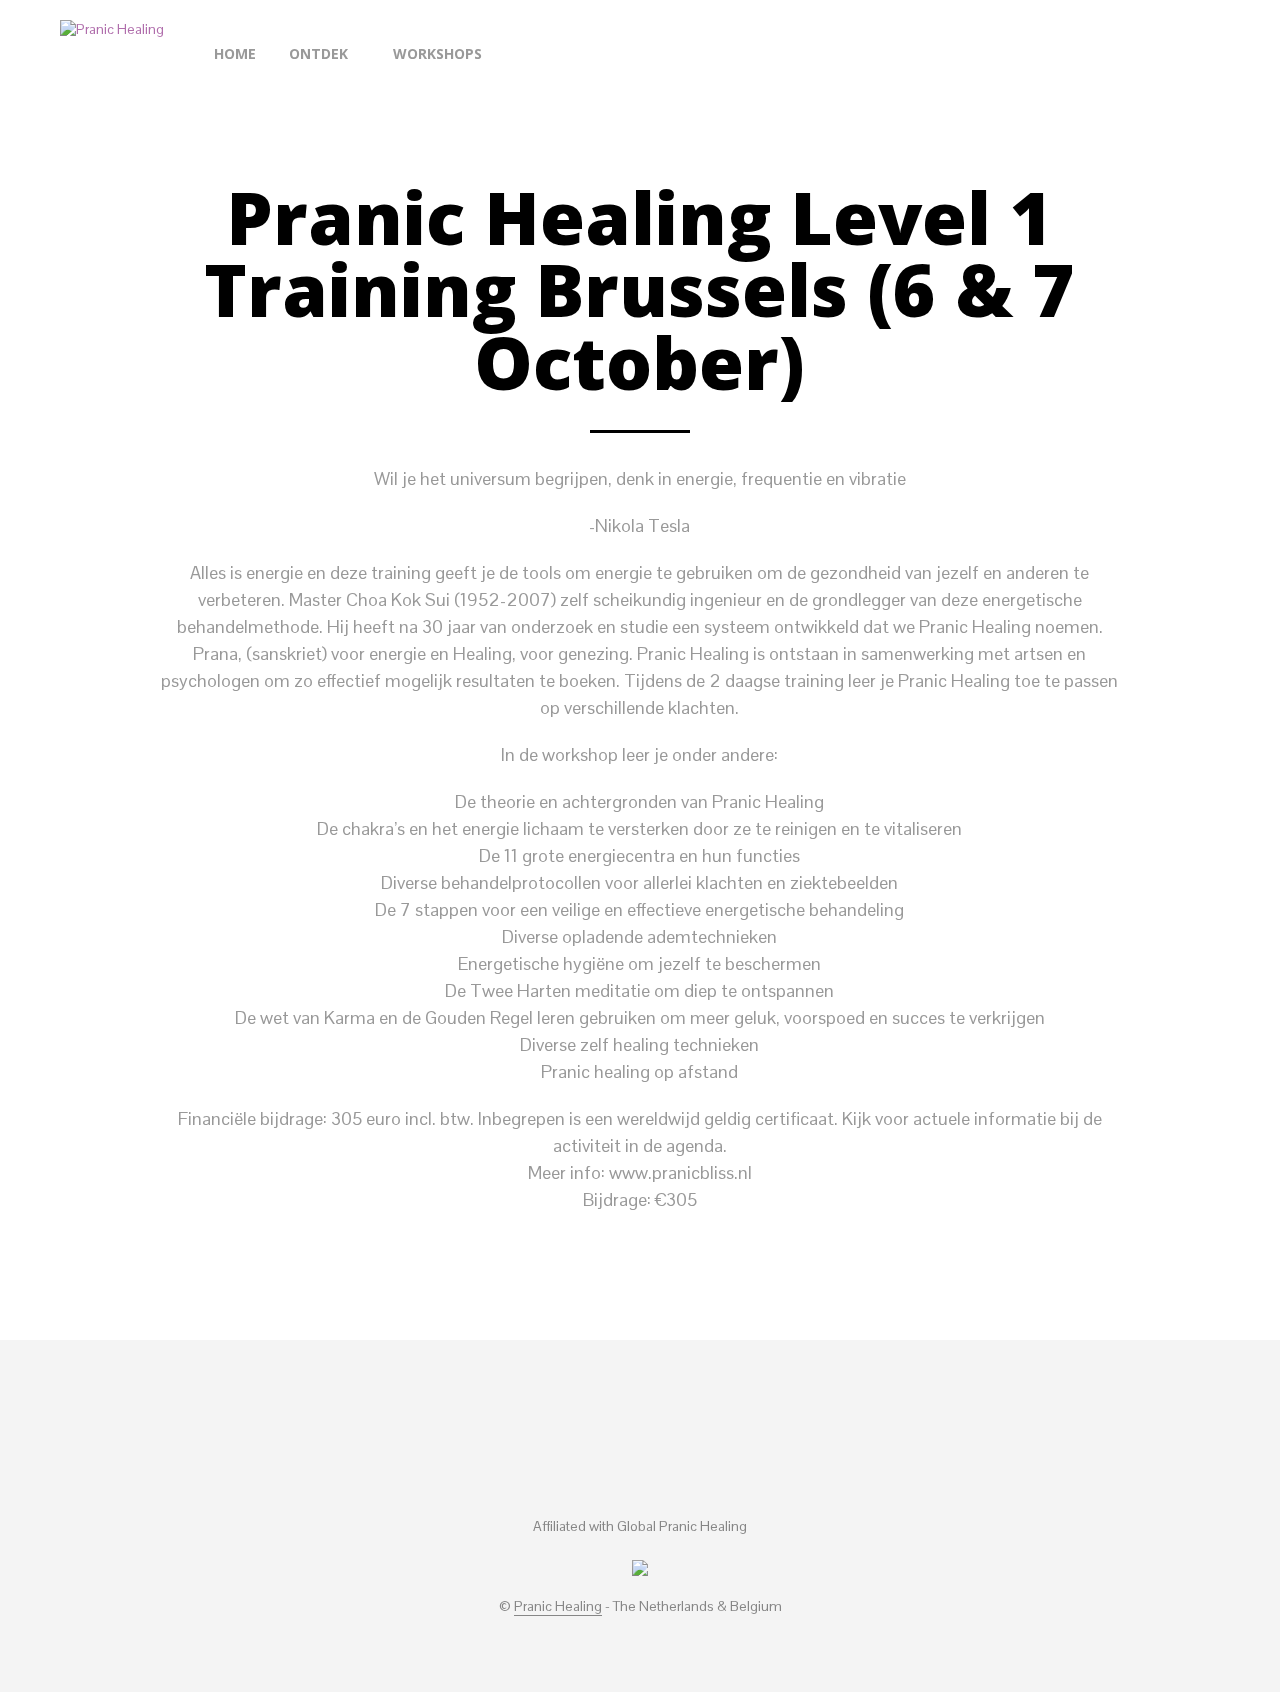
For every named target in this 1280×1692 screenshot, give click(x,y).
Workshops (437, 53)
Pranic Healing (558, 1607)
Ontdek (318, 53)
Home (235, 53)
